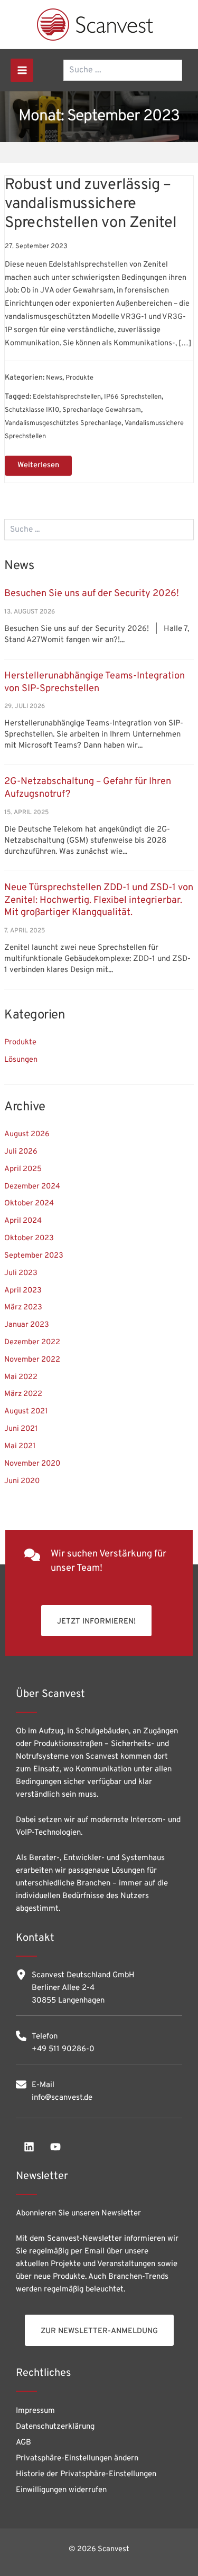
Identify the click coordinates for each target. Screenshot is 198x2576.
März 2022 (23, 1394)
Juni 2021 (21, 1429)
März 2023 (23, 1308)
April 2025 (23, 1169)
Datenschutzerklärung (55, 2427)
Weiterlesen (44, 463)
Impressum (35, 2411)
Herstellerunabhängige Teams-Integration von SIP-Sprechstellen (95, 682)
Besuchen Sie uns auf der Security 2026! (92, 594)
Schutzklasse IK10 (32, 410)
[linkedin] (29, 2147)
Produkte (20, 1042)
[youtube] (55, 2147)
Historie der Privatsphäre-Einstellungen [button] (86, 2474)
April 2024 (23, 1221)
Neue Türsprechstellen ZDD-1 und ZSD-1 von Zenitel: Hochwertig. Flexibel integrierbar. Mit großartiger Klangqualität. (99, 900)
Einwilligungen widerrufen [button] (61, 2490)
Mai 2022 (21, 1377)
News (54, 378)
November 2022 (32, 1360)
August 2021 (26, 1412)
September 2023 (34, 1256)
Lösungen (21, 1060)
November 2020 (32, 1464)
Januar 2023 (27, 1325)
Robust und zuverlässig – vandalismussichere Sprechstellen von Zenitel (91, 204)
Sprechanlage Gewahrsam (102, 410)
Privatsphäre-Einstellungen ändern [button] (77, 2459)
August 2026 (27, 1134)
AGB (23, 2443)
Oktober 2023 (29, 1238)
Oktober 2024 (29, 1204)
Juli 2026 (21, 1152)
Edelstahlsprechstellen (67, 397)
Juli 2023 (21, 1273)
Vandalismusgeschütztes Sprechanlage (63, 423)
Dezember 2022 (32, 1342)
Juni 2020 (22, 1481)
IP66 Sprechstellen (133, 397)
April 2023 (23, 1291)
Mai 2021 (20, 1446)
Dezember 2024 (32, 1187)
